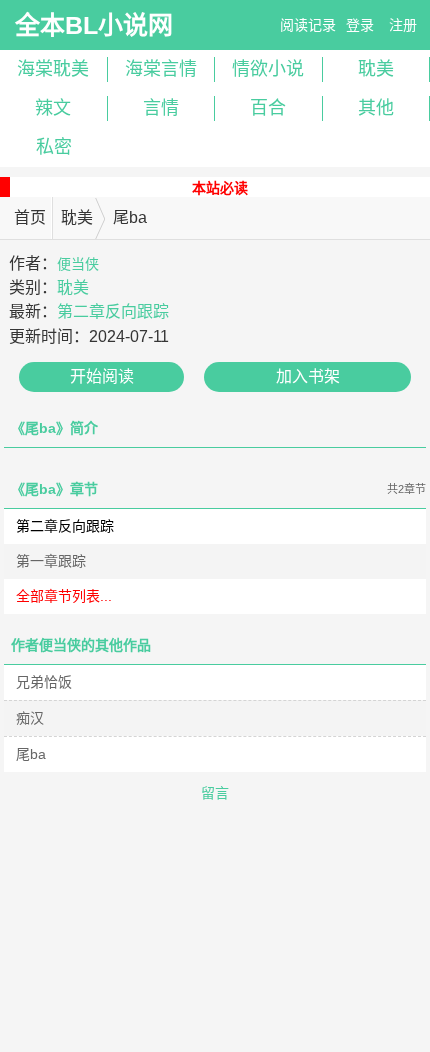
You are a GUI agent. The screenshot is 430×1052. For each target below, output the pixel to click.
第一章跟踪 (51, 561)
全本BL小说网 (94, 25)
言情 (161, 108)
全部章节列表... (64, 596)
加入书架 (308, 376)
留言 (215, 793)
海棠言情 (161, 69)
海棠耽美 (53, 69)
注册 (403, 25)
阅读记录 (308, 25)
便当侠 (78, 264)
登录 (360, 25)
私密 (54, 147)
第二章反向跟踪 (113, 311)
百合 (268, 108)
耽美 (77, 217)
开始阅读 (102, 376)
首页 (30, 217)
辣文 (53, 108)
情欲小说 (268, 69)
